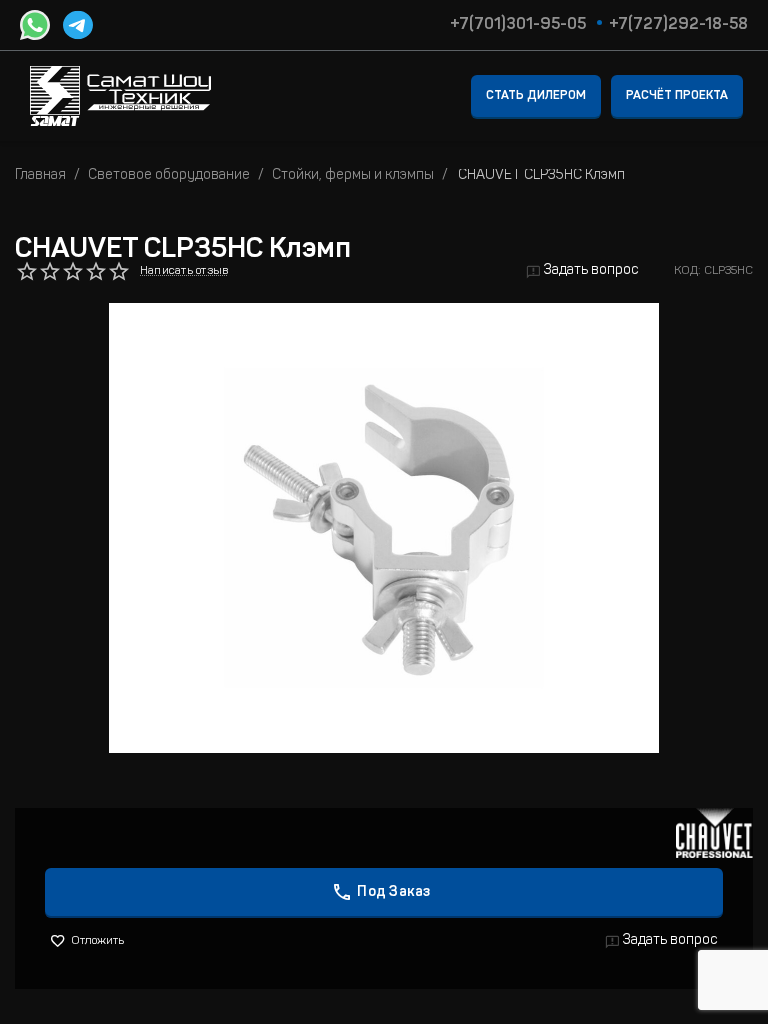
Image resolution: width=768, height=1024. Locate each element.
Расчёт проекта (677, 96)
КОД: (687, 271)
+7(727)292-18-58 (678, 25)
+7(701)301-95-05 (518, 25)
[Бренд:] (714, 834)
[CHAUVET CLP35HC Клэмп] (384, 528)
